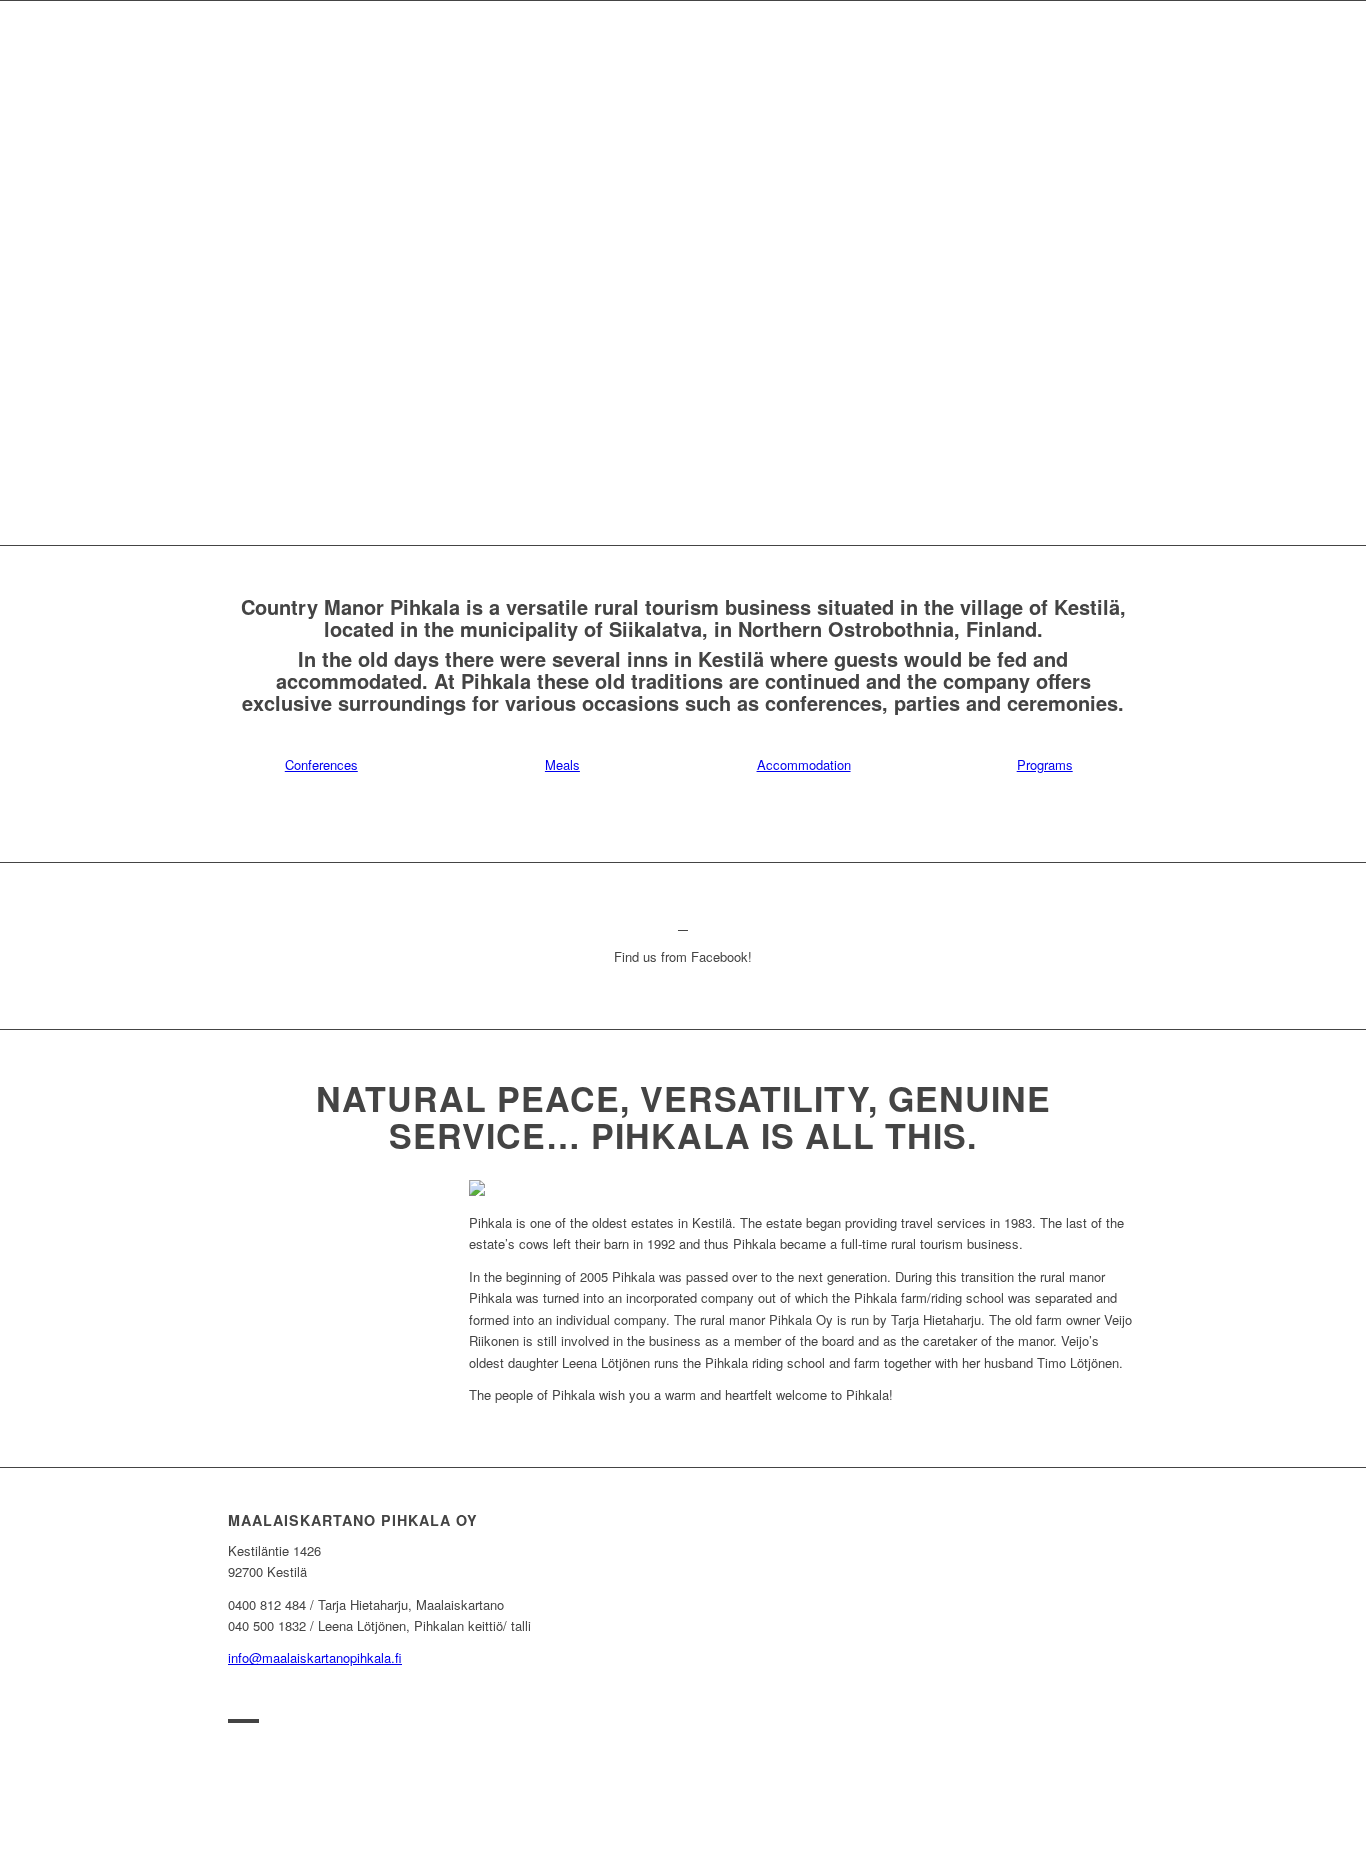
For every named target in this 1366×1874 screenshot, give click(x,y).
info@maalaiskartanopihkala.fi (315, 1657)
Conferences (321, 764)
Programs (1045, 764)
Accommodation (804, 764)
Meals (562, 764)
